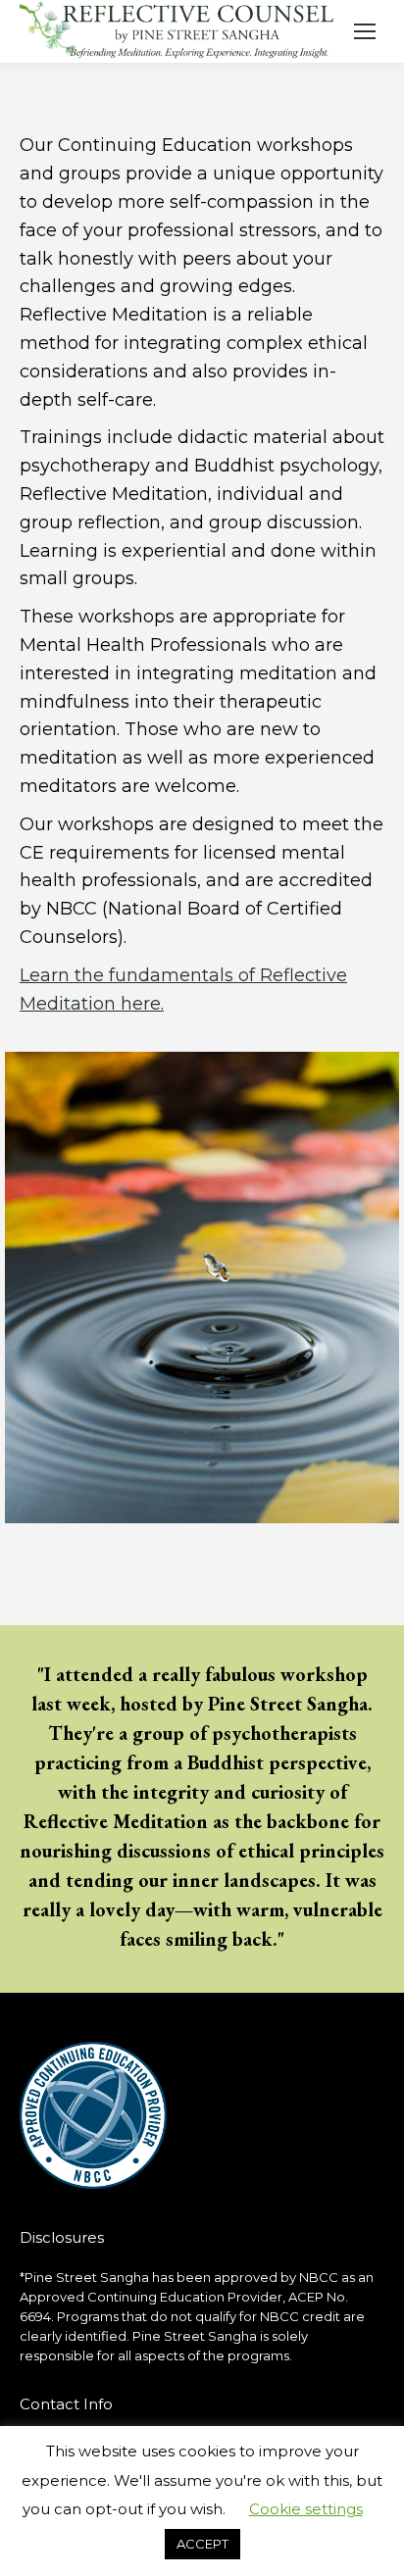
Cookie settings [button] (306, 2509)
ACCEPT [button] (202, 2544)
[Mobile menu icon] (365, 31)
